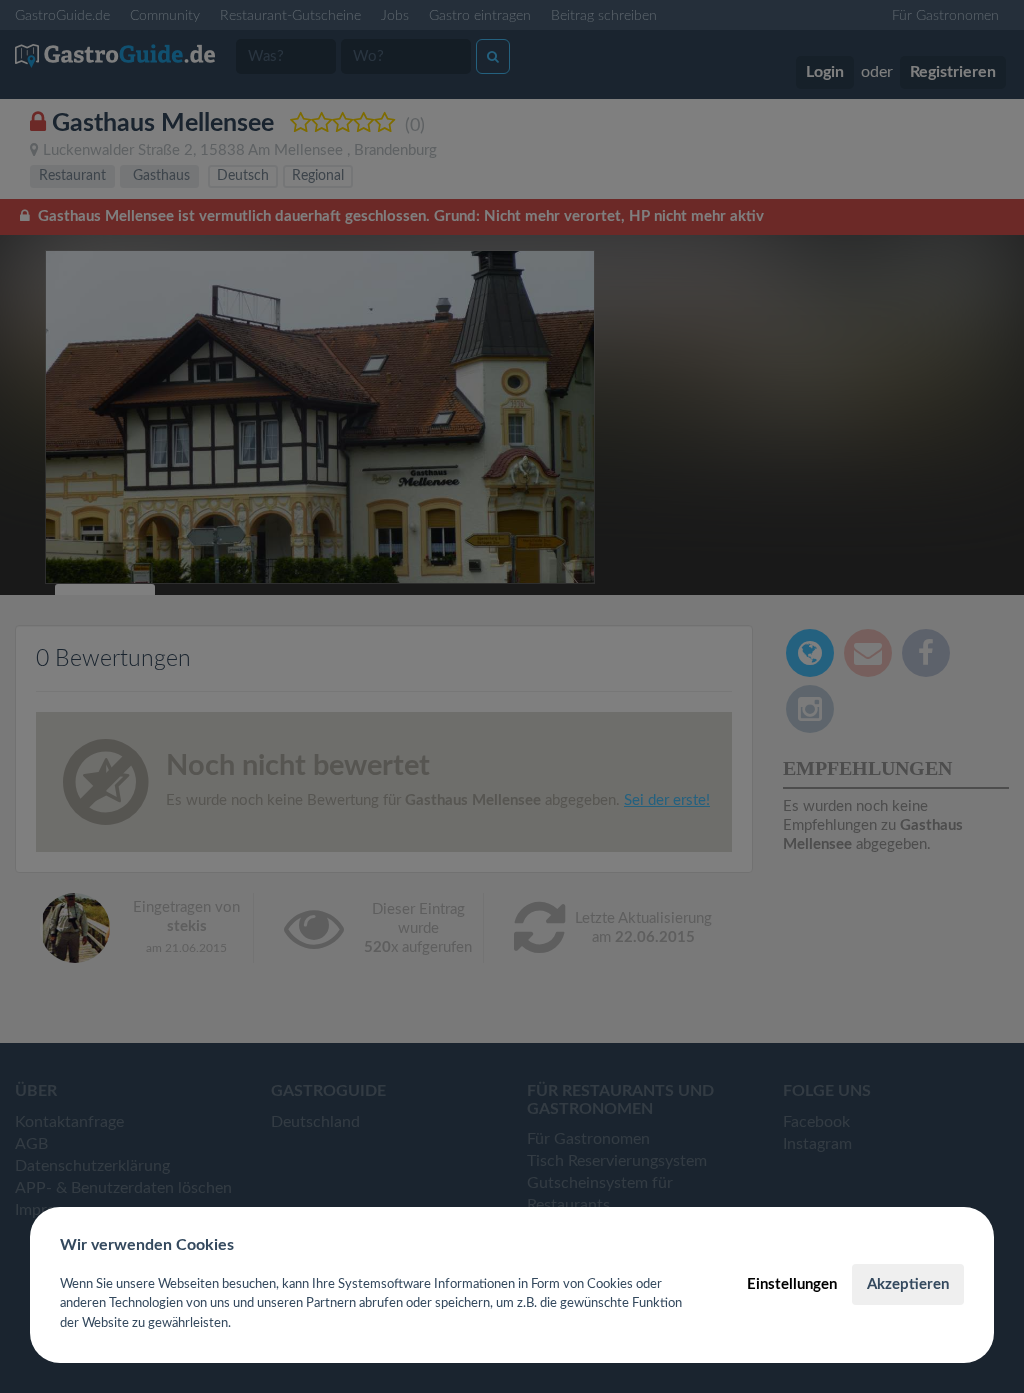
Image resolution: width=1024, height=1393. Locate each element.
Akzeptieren (908, 1284)
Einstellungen (792, 1284)
